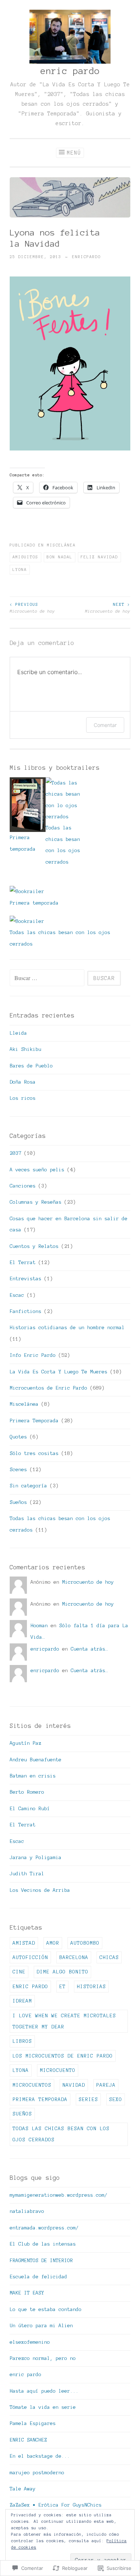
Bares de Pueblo (31, 1066)
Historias (91, 1987)
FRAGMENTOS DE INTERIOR (41, 2261)
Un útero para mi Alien (41, 2326)
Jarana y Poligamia (36, 1857)
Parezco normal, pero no (43, 2358)
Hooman (39, 1626)
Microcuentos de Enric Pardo (48, 1388)
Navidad (74, 2085)
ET (62, 1987)
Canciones (23, 1186)
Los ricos (23, 1098)
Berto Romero (27, 1792)
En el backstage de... (40, 2456)
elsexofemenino (30, 2342)
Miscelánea (61, 545)
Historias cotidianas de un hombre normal (67, 1328)
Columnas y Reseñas (36, 1202)
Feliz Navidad (99, 557)
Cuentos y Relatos (34, 1246)
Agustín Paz (25, 1743)
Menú (74, 153)
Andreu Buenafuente (36, 1760)
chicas (109, 1957)
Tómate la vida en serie (43, 2407)
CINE (19, 1972)
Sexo (116, 2099)
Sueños (18, 1502)
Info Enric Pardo (33, 1355)
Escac (17, 1295)
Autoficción (30, 1957)
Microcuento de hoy (32, 608)
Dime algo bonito (62, 1972)
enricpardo (87, 257)
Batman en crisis (33, 1776)
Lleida (18, 1033)
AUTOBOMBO (85, 1943)
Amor (53, 1943)
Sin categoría (28, 1486)
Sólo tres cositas (34, 1453)
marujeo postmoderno (37, 2473)
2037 (15, 1153)
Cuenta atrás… (89, 1649)
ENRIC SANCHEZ (28, 2440)
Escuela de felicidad (38, 2277)
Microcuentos (32, 2085)
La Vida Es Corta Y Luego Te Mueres (59, 1372)
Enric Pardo (30, 1987)
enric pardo (70, 71)
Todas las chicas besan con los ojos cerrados (61, 2134)
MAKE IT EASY (27, 2293)
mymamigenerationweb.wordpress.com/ (59, 2195)
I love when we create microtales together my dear (64, 2021)
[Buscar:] (48, 978)
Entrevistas (25, 1279)
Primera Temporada (34, 1421)
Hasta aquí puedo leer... (44, 2391)
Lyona (20, 569)
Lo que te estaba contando (46, 2309)
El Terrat (23, 1262)
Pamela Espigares (33, 2423)
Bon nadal (60, 557)
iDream (22, 2001)
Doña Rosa (23, 1082)
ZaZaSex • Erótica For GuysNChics (56, 2505)
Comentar (105, 725)
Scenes (18, 1470)
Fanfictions (25, 1311)
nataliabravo (27, 2211)
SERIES (88, 2099)
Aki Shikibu (25, 1049)
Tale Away (23, 2489)
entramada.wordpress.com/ (44, 2228)
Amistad (24, 1943)
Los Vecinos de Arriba (40, 1890)
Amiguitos (25, 557)
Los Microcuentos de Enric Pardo (63, 2056)
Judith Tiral (27, 1874)
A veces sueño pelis (37, 1170)
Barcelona (74, 1957)
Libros (22, 2041)
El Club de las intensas (43, 2244)
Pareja (106, 2085)
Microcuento (58, 2070)
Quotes (18, 1437)
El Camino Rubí (30, 1809)
